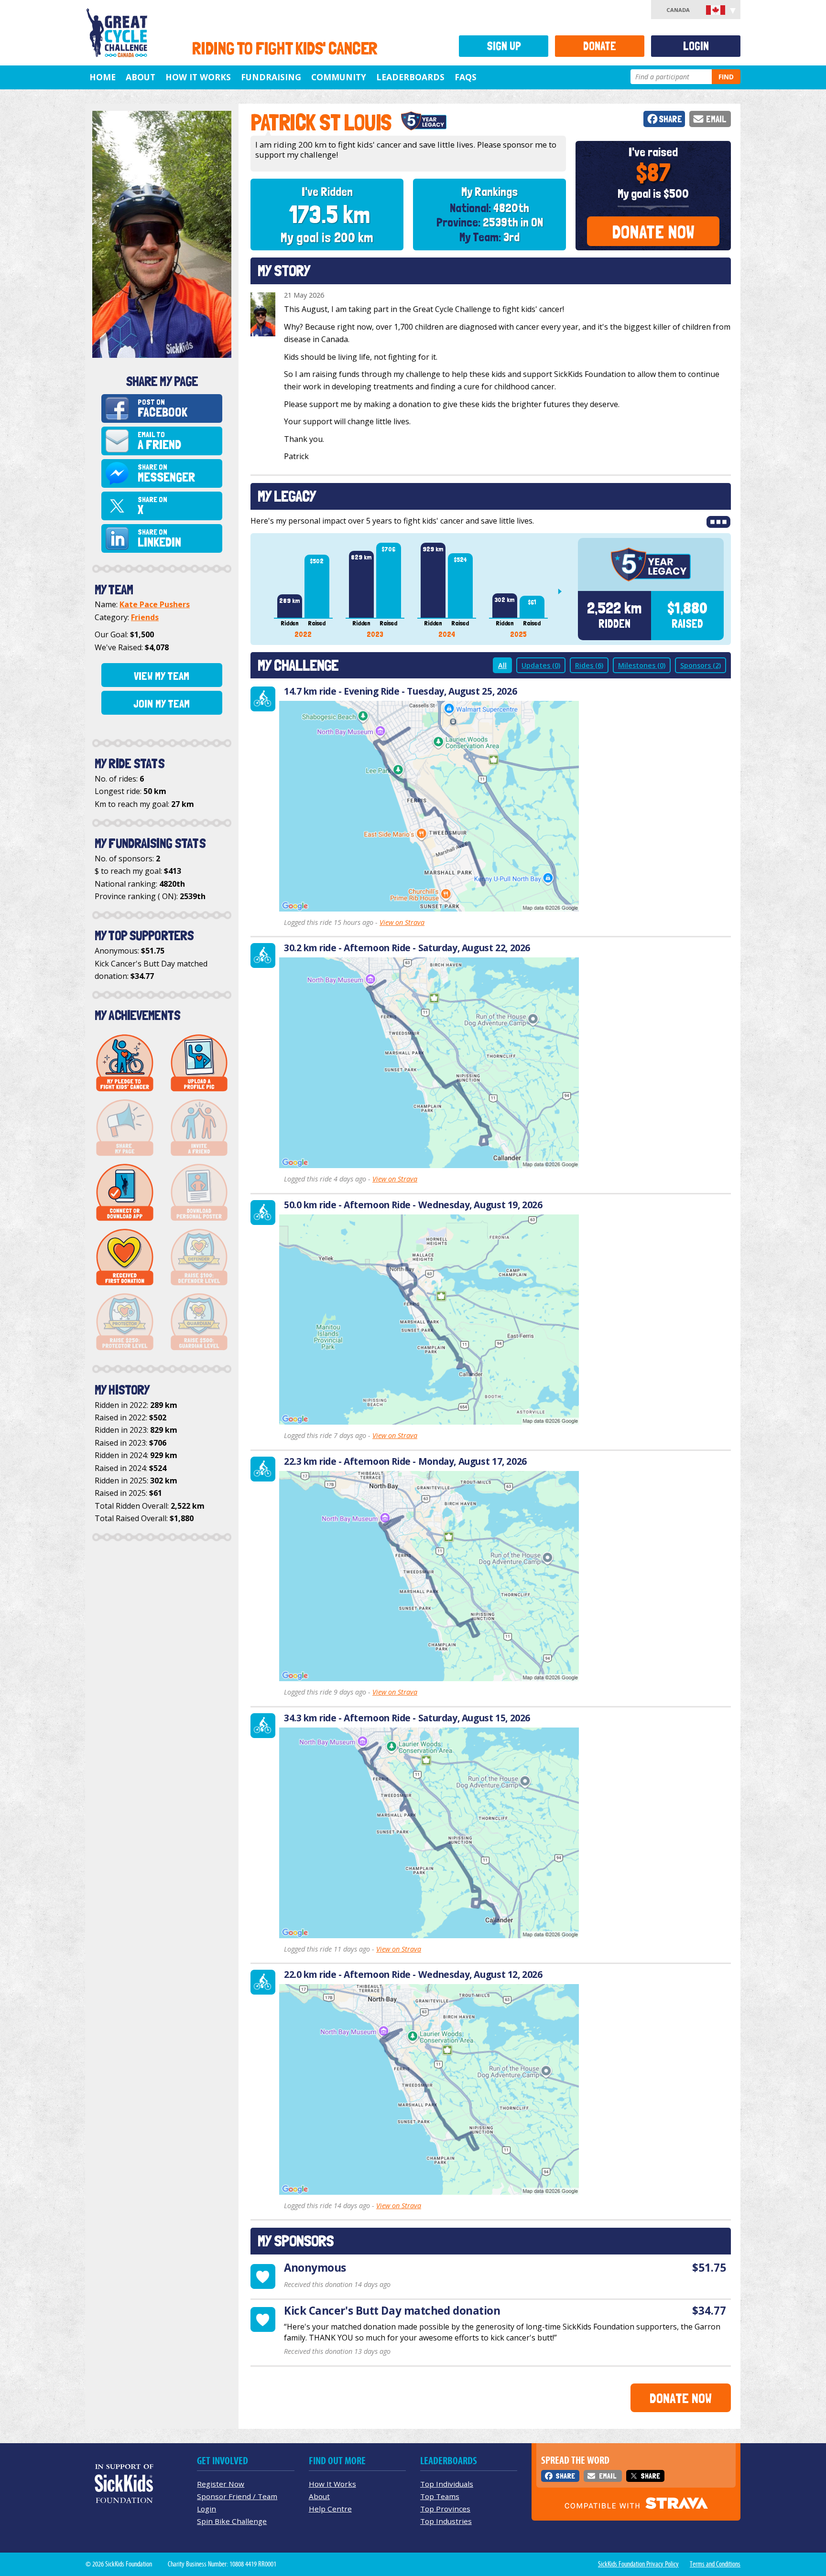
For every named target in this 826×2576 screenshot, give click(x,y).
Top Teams (440, 2496)
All (502, 665)
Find (726, 77)
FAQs (466, 77)
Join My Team (162, 704)
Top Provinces (445, 2509)
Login (696, 46)
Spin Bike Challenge (232, 2521)
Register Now (221, 2484)
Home (103, 77)
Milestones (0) (642, 665)
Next (564, 591)
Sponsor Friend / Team (237, 2496)
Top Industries (446, 2521)
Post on (163, 409)
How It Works (198, 77)
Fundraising (271, 77)
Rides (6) (589, 665)
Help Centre (330, 2509)
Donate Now (653, 232)
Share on (166, 474)
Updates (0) (541, 665)
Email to (159, 441)
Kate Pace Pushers (155, 604)
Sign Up (504, 46)
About (141, 77)
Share (670, 119)
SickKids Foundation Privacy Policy (638, 2564)
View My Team (162, 676)
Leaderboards (410, 77)
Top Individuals (447, 2484)
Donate (600, 46)
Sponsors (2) (701, 665)
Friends (145, 617)
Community (339, 77)
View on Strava (402, 922)
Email (716, 119)
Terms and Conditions (715, 2564)
